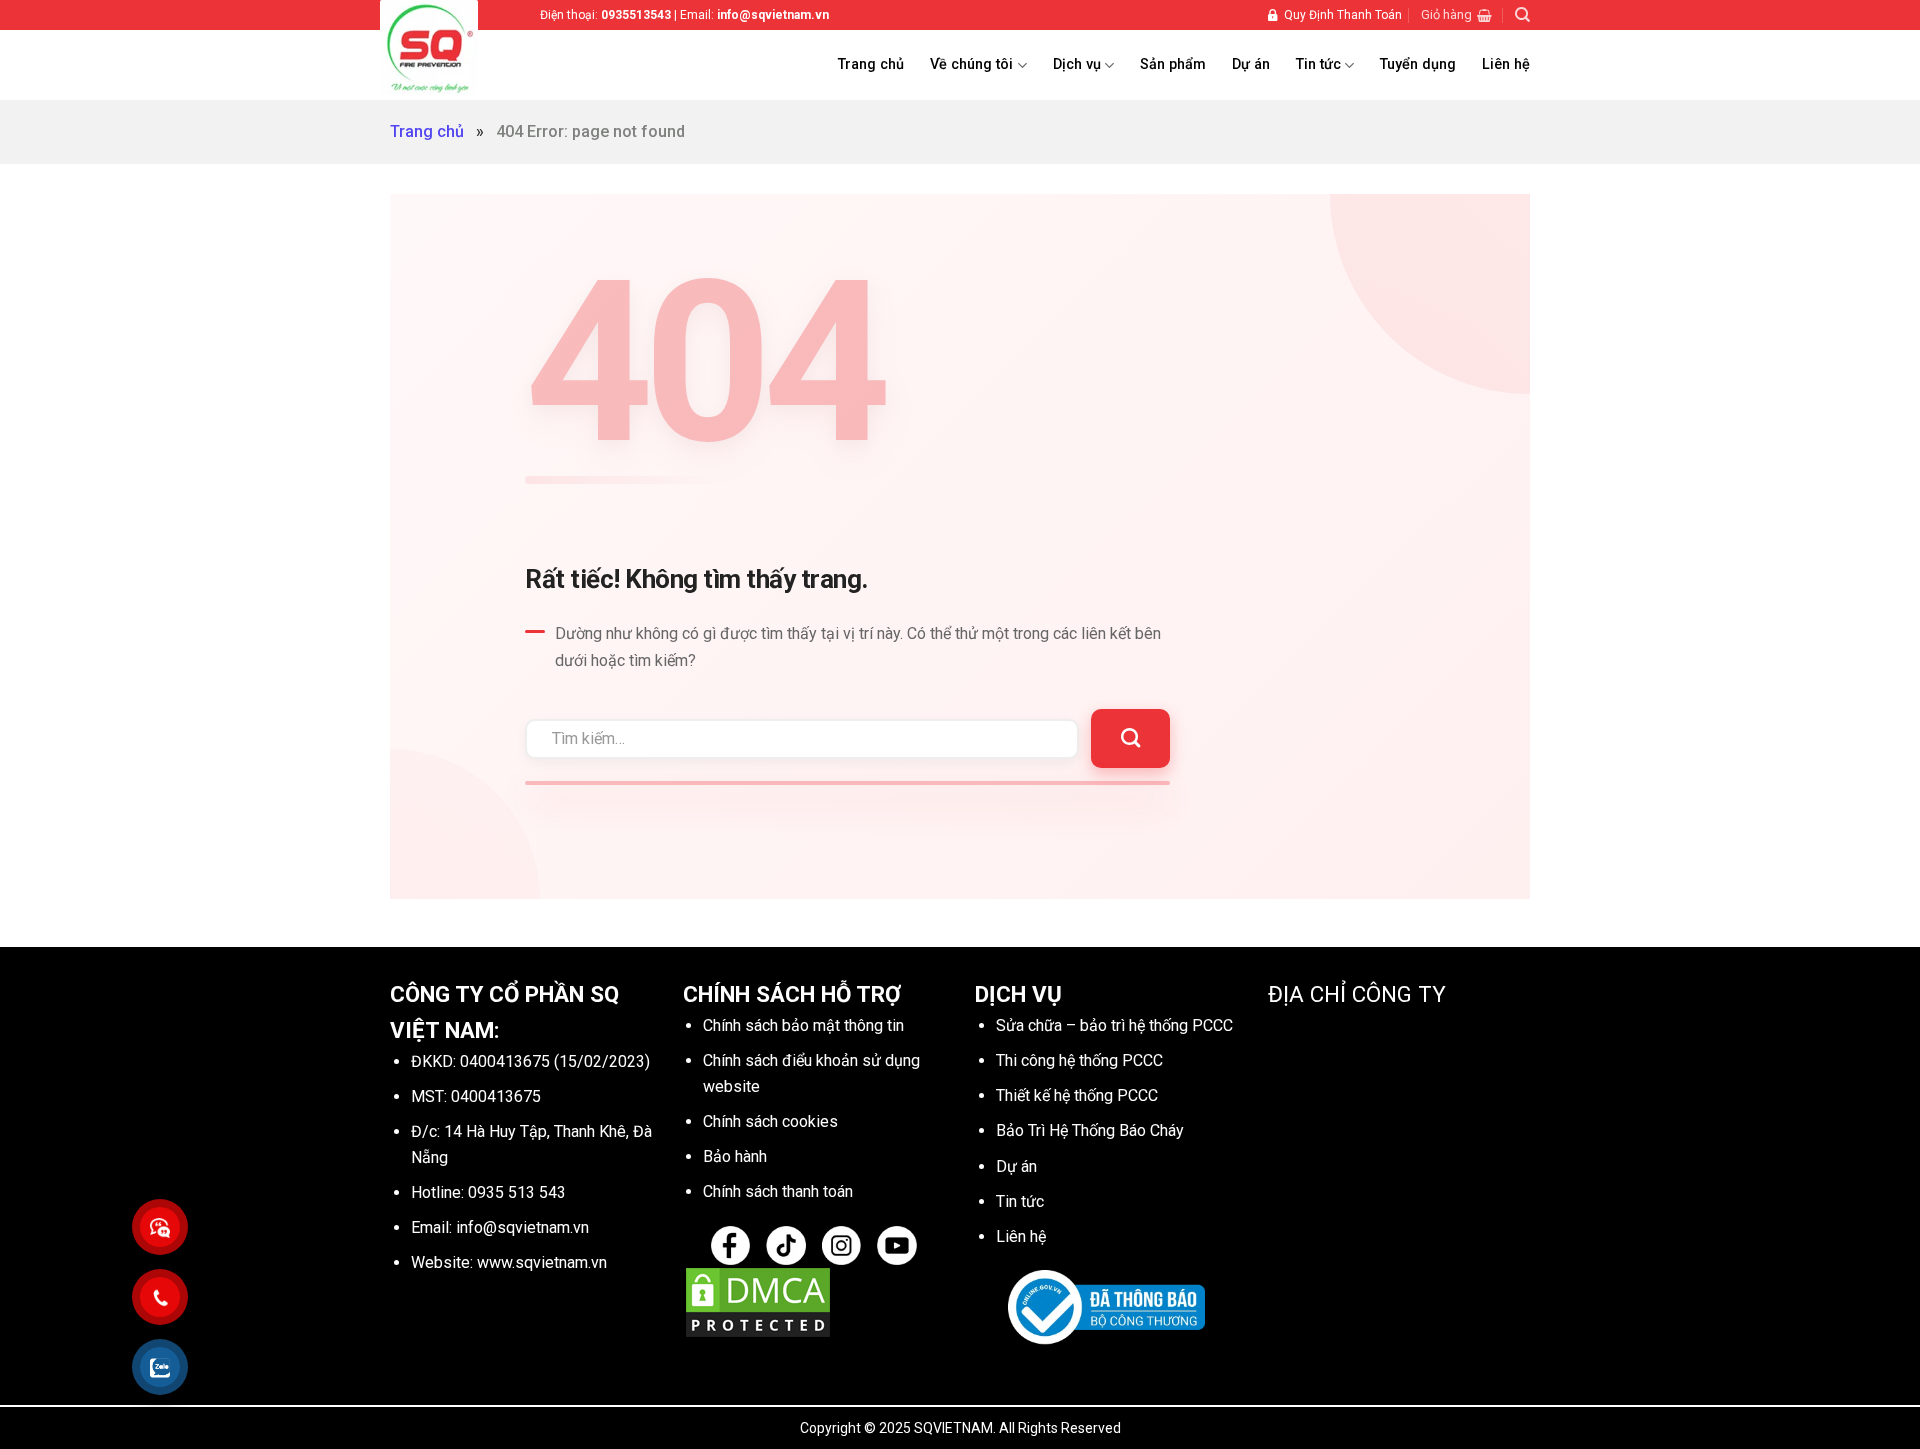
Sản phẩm (1173, 64)
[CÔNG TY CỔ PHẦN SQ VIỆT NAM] (455, 47)
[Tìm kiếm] (1522, 15)
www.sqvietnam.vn (542, 1262)
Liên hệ (1506, 64)
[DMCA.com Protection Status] (758, 1301)
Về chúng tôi (971, 64)
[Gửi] (1130, 738)
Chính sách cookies (770, 1121)
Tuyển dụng (1418, 64)
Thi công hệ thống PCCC (1079, 1060)
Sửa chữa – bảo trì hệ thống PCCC (1114, 1025)
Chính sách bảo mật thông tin (803, 1025)
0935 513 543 (517, 1192)
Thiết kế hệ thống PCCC (1077, 1095)
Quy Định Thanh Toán (1343, 15)
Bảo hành (735, 1156)
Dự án (1251, 64)
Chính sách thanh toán (778, 1191)
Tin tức (1318, 64)
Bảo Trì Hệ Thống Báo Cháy (1090, 1130)
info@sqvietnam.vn (522, 1227)
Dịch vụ (1077, 64)
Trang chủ (871, 64)
